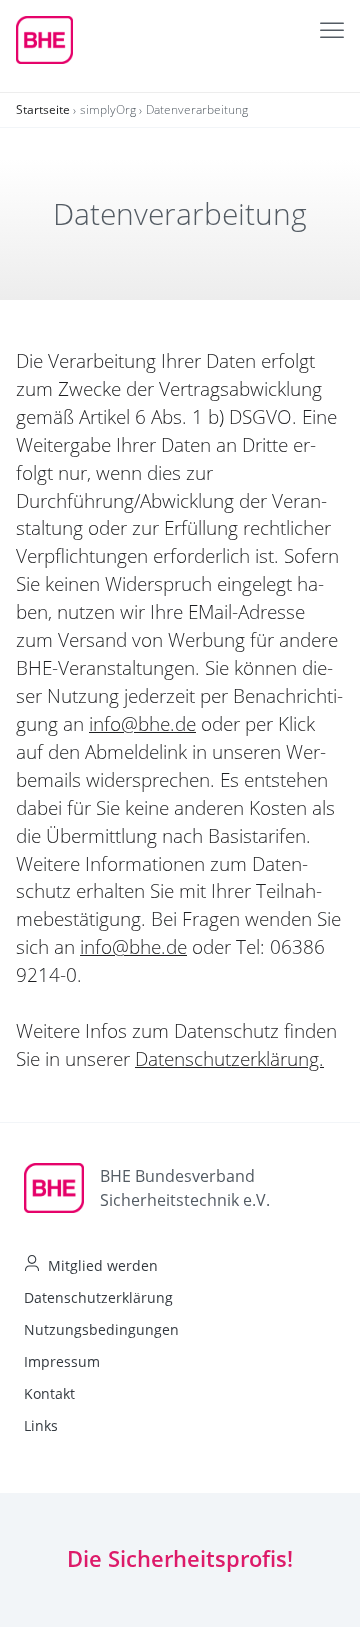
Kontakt (49, 1393)
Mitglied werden (103, 1265)
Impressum (62, 1361)
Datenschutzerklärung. (229, 1059)
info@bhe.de (142, 724)
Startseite (43, 109)
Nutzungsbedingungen (101, 1329)
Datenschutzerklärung (98, 1297)
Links (41, 1425)
